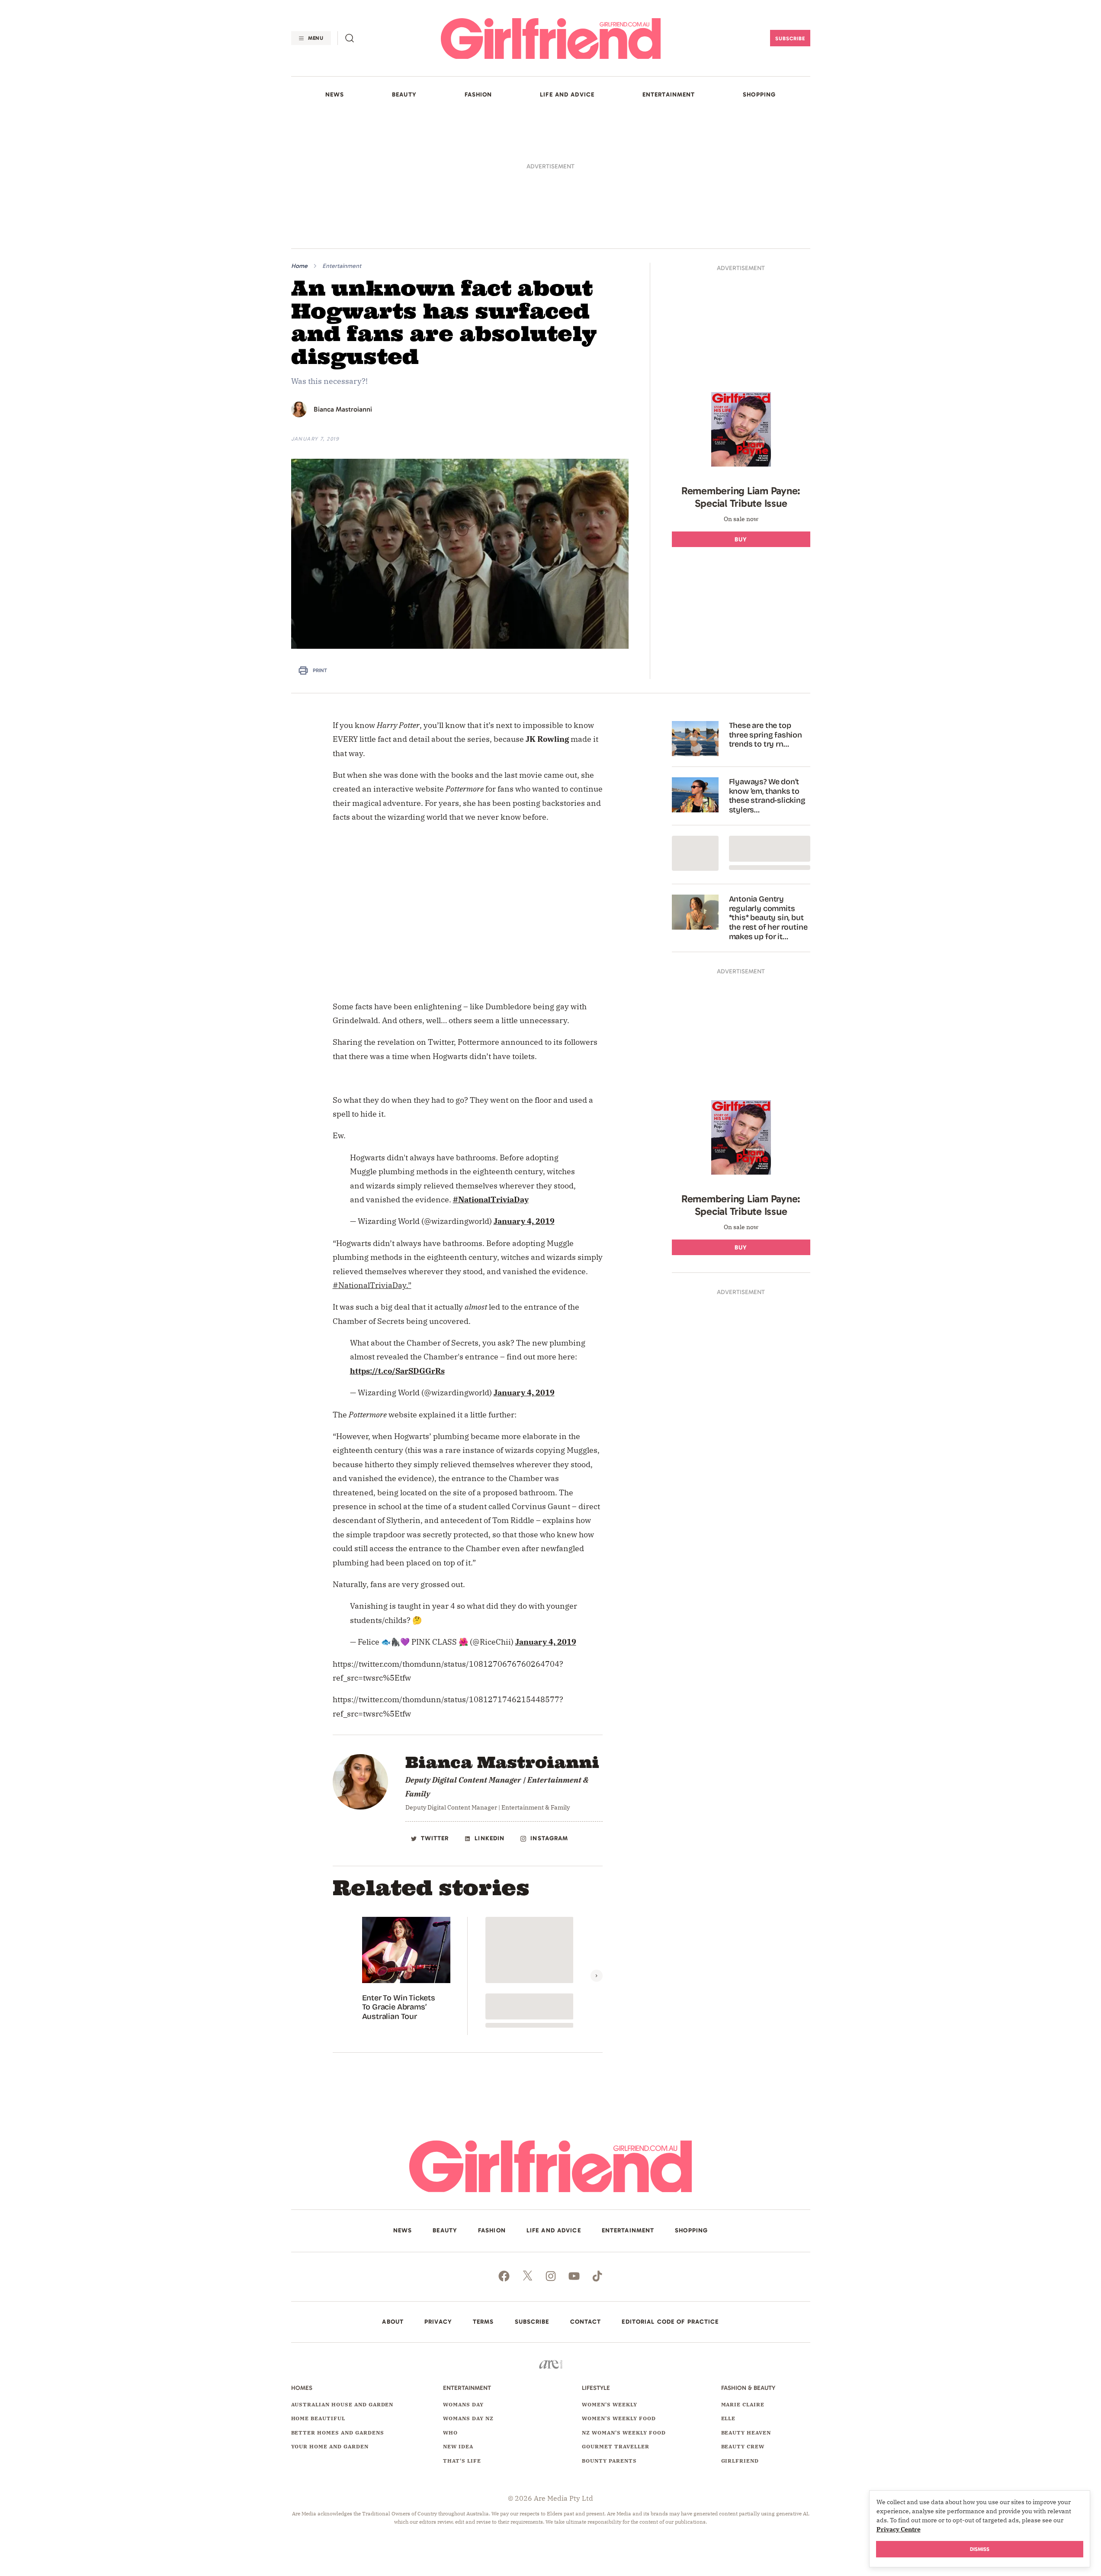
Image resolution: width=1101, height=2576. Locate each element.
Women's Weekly (609, 2286)
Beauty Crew (743, 2328)
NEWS (335, 95)
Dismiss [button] (980, 2549)
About (393, 2203)
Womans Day (463, 2286)
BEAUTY (404, 95)
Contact (586, 2203)
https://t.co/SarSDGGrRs (397, 1252)
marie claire (743, 2286)
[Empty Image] (695, 735)
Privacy (438, 2203)
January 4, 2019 (524, 1103)
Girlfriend (740, 2342)
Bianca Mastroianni (343, 291)
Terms (483, 2203)
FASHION (478, 95)
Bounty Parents (609, 2342)
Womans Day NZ (468, 2300)
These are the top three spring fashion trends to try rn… (766, 616)
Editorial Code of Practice (670, 2203)
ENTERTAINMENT (669, 95)
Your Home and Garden (330, 2328)
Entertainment (342, 147)
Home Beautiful (318, 2300)
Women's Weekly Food (619, 2300)
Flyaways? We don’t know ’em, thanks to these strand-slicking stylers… (767, 677)
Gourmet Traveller (615, 2328)
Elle (729, 2300)
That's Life (462, 2342)
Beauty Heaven (746, 2314)
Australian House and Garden (342, 2286)
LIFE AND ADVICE (567, 95)
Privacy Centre (899, 2529)
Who (450, 2314)
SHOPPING (759, 95)
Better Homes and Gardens (338, 2314)
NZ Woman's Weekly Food (624, 2314)
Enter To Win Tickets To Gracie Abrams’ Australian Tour (399, 1889)
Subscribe (790, 39)
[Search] (350, 38)
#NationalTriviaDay (491, 1081)
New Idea (458, 2328)
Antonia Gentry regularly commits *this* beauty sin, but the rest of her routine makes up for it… (768, 799)
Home (299, 147)
